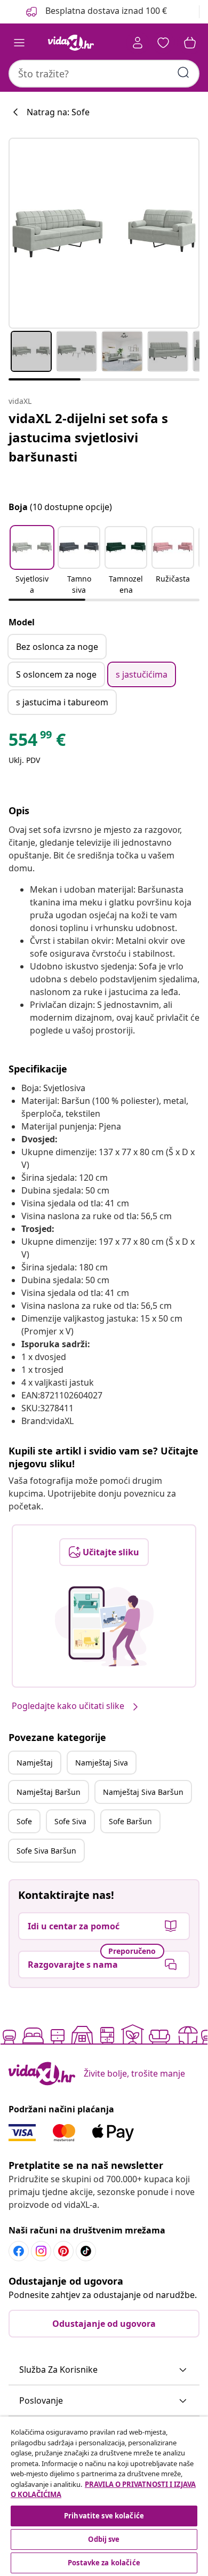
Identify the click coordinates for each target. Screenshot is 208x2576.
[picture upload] (104, 1626)
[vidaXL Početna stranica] (71, 43)
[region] (104, 2496)
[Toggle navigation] (19, 43)
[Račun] (138, 43)
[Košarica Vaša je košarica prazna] (190, 43)
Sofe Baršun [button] (130, 1821)
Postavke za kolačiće (104, 2563)
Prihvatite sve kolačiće (104, 2516)
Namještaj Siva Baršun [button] (143, 1792)
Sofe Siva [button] (70, 1821)
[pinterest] (63, 2251)
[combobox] (104, 74)
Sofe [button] (24, 1821)
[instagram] (41, 2251)
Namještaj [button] (35, 1763)
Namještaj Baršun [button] (49, 1792)
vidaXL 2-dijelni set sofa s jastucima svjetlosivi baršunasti (88, 437)
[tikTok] (86, 2251)
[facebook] (19, 2251)
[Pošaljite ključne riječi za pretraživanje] (183, 73)
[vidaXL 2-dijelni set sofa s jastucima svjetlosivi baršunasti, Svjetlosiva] (104, 233)
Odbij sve (104, 2539)
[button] (32, 561)
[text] (37, 742)
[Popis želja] (163, 43)
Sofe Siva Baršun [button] (46, 1851)
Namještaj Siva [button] (102, 1763)
